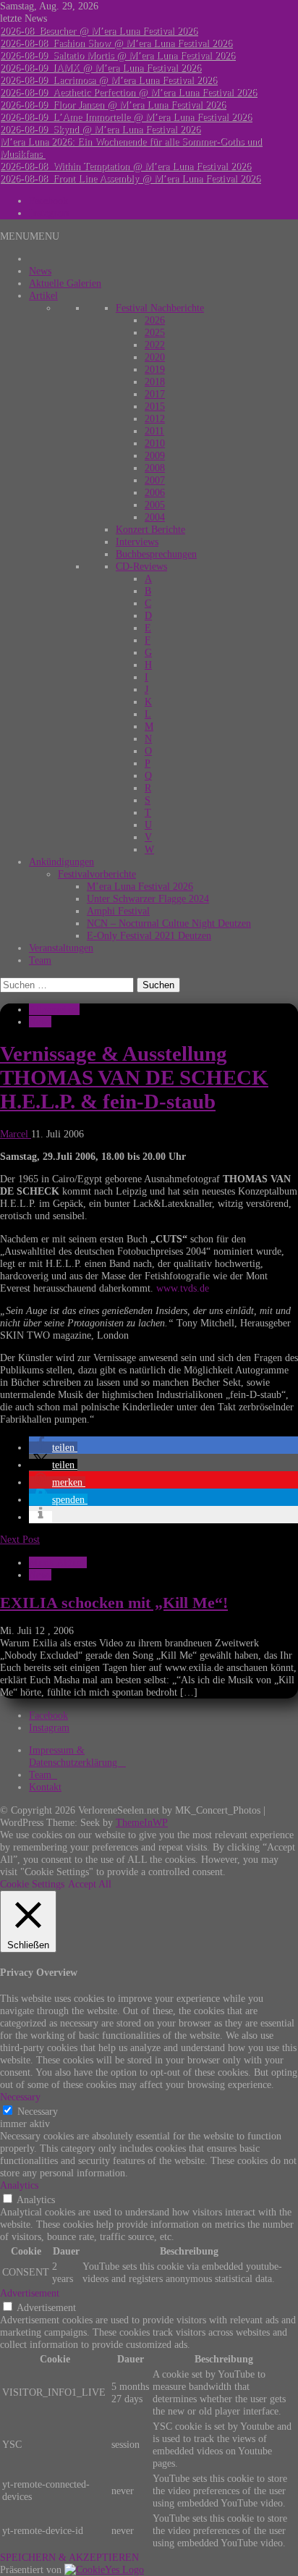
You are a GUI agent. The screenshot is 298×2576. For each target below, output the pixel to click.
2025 (155, 332)
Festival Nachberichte (160, 308)
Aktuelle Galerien (65, 283)
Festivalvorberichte (97, 874)
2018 (155, 382)
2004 (155, 517)
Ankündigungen (61, 862)
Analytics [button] (19, 2185)
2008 (155, 468)
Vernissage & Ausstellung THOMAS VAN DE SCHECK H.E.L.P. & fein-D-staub (134, 1077)
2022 (155, 345)
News (40, 271)
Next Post (20, 1539)
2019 (155, 369)
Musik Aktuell (58, 1562)
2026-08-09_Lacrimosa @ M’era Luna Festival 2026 (108, 80)
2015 (155, 406)
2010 (155, 443)
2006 (155, 492)
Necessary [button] (20, 2097)
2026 (155, 320)
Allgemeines (54, 1009)
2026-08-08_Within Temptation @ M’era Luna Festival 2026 (125, 166)
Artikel (43, 295)
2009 (155, 455)
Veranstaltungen (61, 948)
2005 (155, 505)
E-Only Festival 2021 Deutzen (149, 935)
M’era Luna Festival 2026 (140, 886)
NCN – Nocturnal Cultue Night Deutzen (169, 923)
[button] (30, 236)
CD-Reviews (141, 566)
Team (40, 960)
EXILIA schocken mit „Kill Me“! (114, 1603)
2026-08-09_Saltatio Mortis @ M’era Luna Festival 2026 (118, 55)
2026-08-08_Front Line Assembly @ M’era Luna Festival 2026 (130, 178)
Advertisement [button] (30, 2293)
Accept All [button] (90, 1884)
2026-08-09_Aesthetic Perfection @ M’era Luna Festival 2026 (128, 92)
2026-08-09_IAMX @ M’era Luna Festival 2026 (101, 67)
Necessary (38, 2111)
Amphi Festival (118, 911)
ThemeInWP (142, 1822)
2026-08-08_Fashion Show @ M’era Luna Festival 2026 (116, 43)
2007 (155, 480)
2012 (155, 418)
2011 (154, 431)
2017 (155, 394)
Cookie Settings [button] (32, 1884)
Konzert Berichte (150, 529)
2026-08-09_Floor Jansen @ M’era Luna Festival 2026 (113, 104)
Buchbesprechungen (156, 554)
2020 (155, 357)
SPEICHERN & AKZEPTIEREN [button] (69, 2557)
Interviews (137, 542)
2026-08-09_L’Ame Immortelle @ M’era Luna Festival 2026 (126, 117)
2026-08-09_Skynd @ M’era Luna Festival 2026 (100, 129)
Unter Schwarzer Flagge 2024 (148, 898)
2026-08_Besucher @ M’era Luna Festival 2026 (99, 30)
